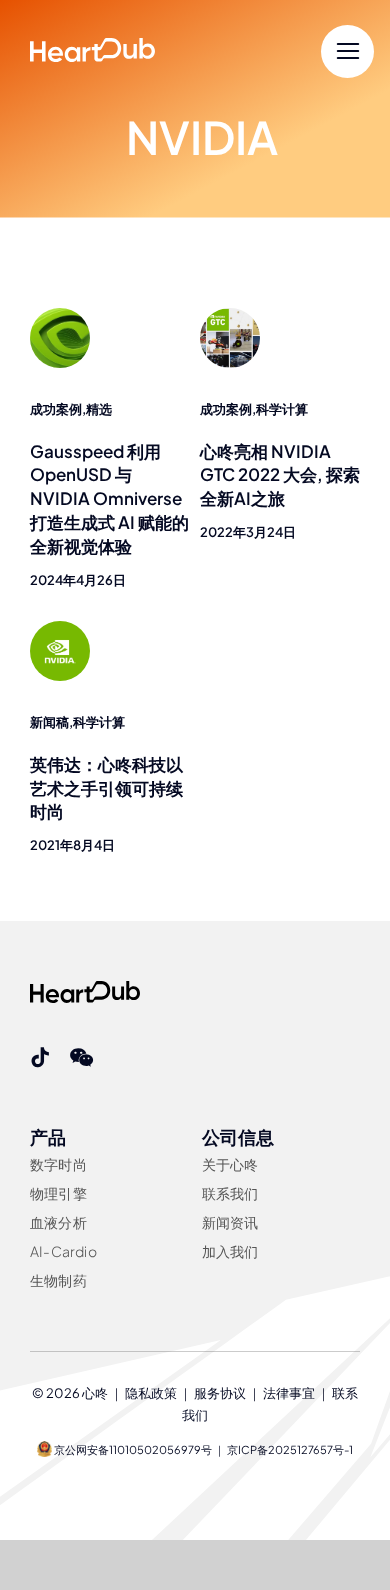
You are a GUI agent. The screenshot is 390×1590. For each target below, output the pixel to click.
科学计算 (282, 409)
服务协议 (220, 1393)
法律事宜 (289, 1393)
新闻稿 (49, 722)
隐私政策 (151, 1393)
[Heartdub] (85, 989)
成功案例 (56, 409)
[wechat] (81, 1058)
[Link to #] (347, 51)
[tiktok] (40, 1058)
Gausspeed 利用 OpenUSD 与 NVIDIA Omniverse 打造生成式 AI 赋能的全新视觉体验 (109, 498)
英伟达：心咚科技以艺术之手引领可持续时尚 (106, 788)
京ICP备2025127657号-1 (290, 1449)
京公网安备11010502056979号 (132, 1449)
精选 (99, 409)
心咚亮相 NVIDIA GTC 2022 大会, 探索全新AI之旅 (280, 475)
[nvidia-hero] (60, 629)
